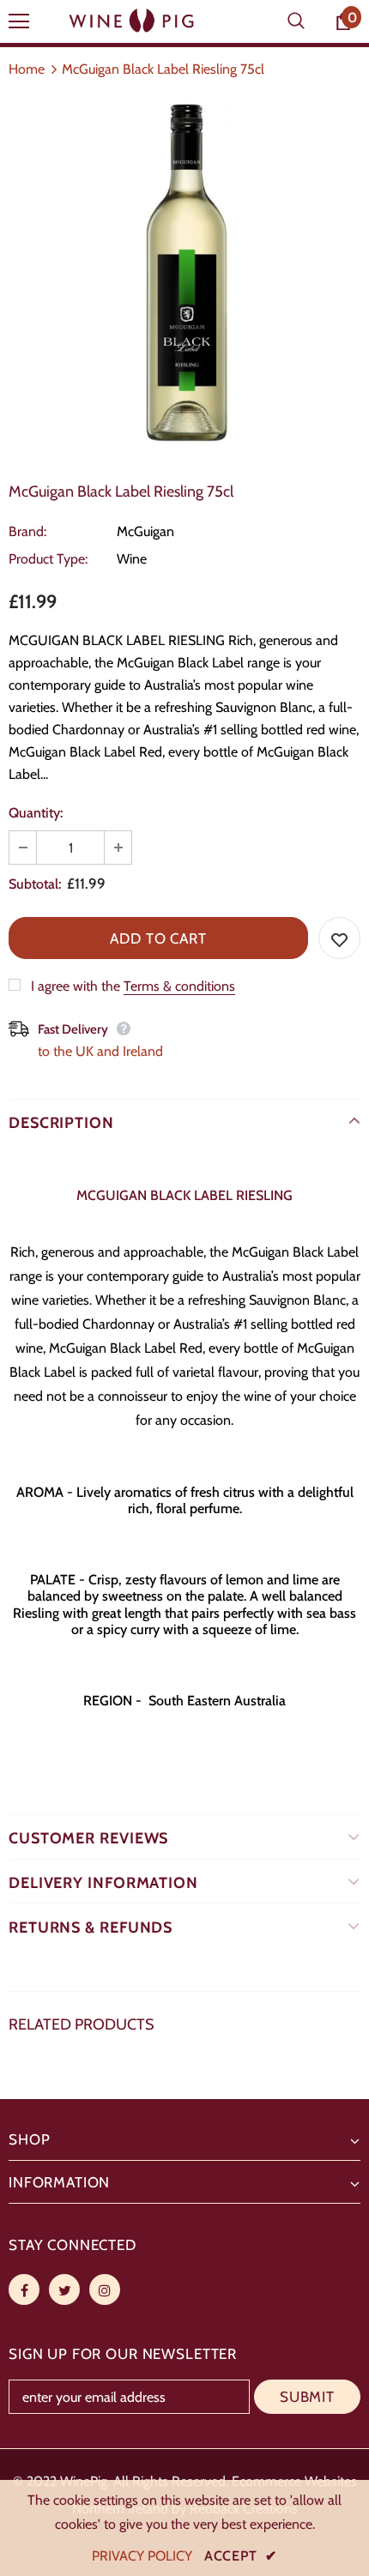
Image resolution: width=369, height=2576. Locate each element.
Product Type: (48, 559)
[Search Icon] (296, 21)
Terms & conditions (179, 986)
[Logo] (133, 21)
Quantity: (36, 813)
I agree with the (76, 986)
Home (27, 69)
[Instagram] (105, 2289)
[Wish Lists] (339, 938)
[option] (184, 274)
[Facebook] (24, 2289)
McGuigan (145, 531)
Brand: (27, 531)
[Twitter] (64, 2289)
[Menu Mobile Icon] (19, 21)
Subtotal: (35, 884)
